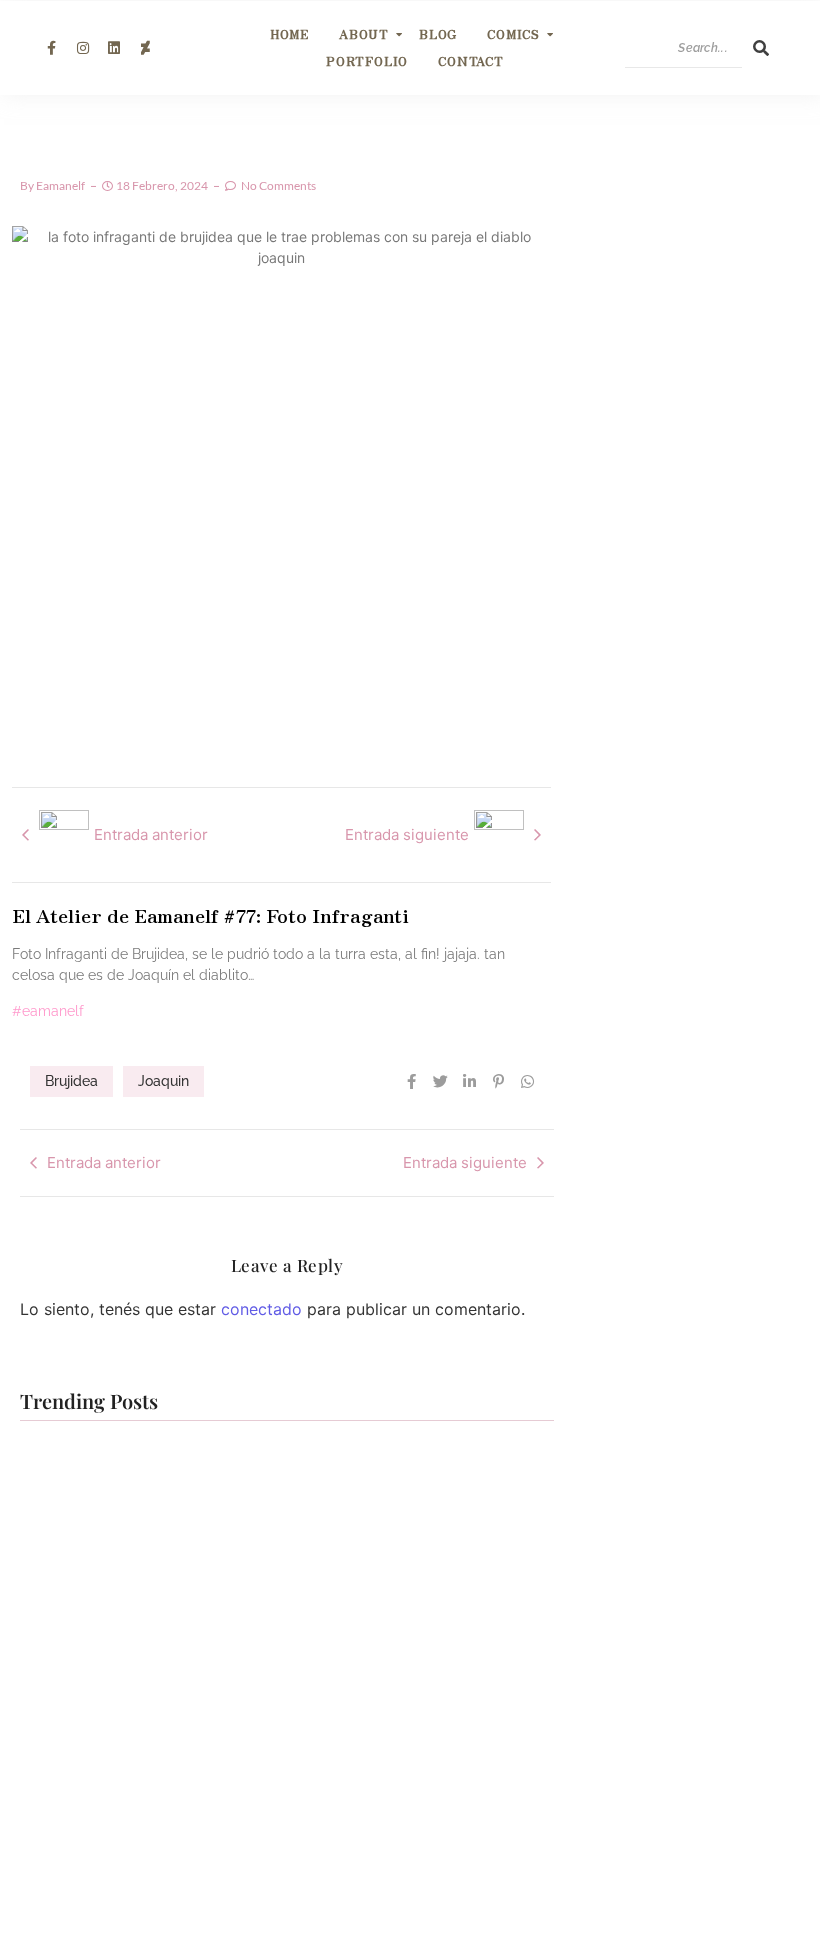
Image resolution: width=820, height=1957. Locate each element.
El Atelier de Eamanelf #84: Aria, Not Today (141, 1606)
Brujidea (71, 1081)
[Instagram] (82, 48)
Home (289, 33)
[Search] (761, 48)
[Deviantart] (145, 48)
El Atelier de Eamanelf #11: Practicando (382, 1606)
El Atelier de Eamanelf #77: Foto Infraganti (210, 914)
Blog (438, 33)
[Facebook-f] (51, 48)
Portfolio (367, 60)
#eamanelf (48, 1011)
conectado (261, 1309)
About (364, 33)
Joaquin (163, 1081)
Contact (471, 60)
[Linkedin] (114, 48)
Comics (513, 33)
